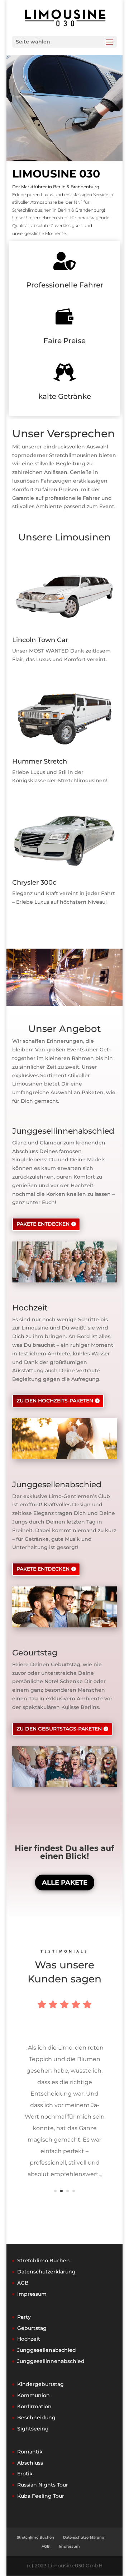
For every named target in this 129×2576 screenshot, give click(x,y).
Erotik (25, 2474)
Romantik (30, 2452)
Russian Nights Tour (43, 2485)
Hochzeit (29, 2339)
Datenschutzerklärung (46, 2272)
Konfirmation (34, 2406)
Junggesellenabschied (47, 2350)
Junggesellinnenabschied (51, 2361)
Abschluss (30, 2463)
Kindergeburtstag (40, 2384)
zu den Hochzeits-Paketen (55, 1401)
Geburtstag (32, 2328)
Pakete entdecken (43, 1224)
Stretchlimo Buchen (44, 2261)
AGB (23, 2283)
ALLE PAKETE (65, 1883)
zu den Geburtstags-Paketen (59, 1729)
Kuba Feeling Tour (41, 2496)
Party (24, 2317)
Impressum (32, 2294)
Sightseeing (33, 2429)
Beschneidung (36, 2418)
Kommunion (34, 2395)
